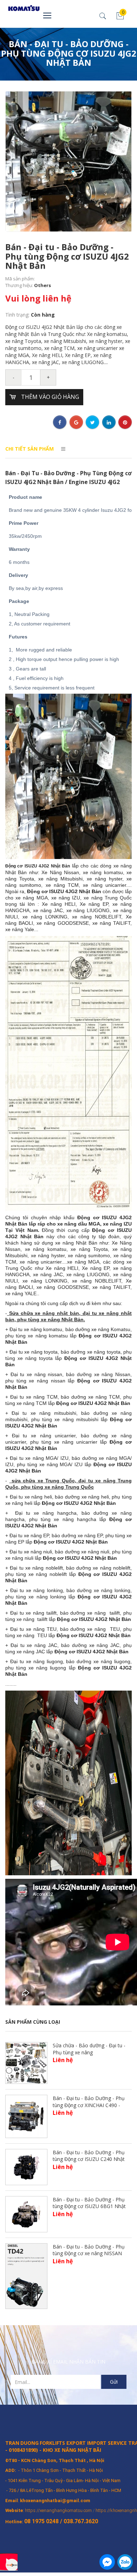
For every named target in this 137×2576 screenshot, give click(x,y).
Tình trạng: (18, 315)
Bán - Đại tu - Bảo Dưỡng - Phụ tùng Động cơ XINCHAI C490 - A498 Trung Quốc (89, 2105)
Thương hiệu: (20, 285)
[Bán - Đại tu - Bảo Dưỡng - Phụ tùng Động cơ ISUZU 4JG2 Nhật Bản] (68, 161)
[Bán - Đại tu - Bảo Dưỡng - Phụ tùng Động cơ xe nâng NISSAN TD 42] (26, 2275)
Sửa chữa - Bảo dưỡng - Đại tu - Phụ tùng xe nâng (89, 2049)
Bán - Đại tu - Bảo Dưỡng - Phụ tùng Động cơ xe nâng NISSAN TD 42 (89, 2253)
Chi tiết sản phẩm (30, 449)
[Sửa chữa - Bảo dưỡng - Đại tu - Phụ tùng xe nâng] (26, 2062)
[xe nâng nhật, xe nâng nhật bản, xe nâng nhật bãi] (15, 8)
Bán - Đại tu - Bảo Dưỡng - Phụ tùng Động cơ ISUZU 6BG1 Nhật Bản (89, 2206)
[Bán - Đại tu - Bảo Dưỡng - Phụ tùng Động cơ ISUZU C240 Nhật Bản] (26, 2166)
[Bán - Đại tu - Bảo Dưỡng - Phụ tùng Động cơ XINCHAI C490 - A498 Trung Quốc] (26, 2116)
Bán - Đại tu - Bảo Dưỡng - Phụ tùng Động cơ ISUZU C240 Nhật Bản (89, 2159)
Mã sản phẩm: (20, 279)
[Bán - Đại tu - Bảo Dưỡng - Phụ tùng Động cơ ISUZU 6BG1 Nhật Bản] (26, 2214)
